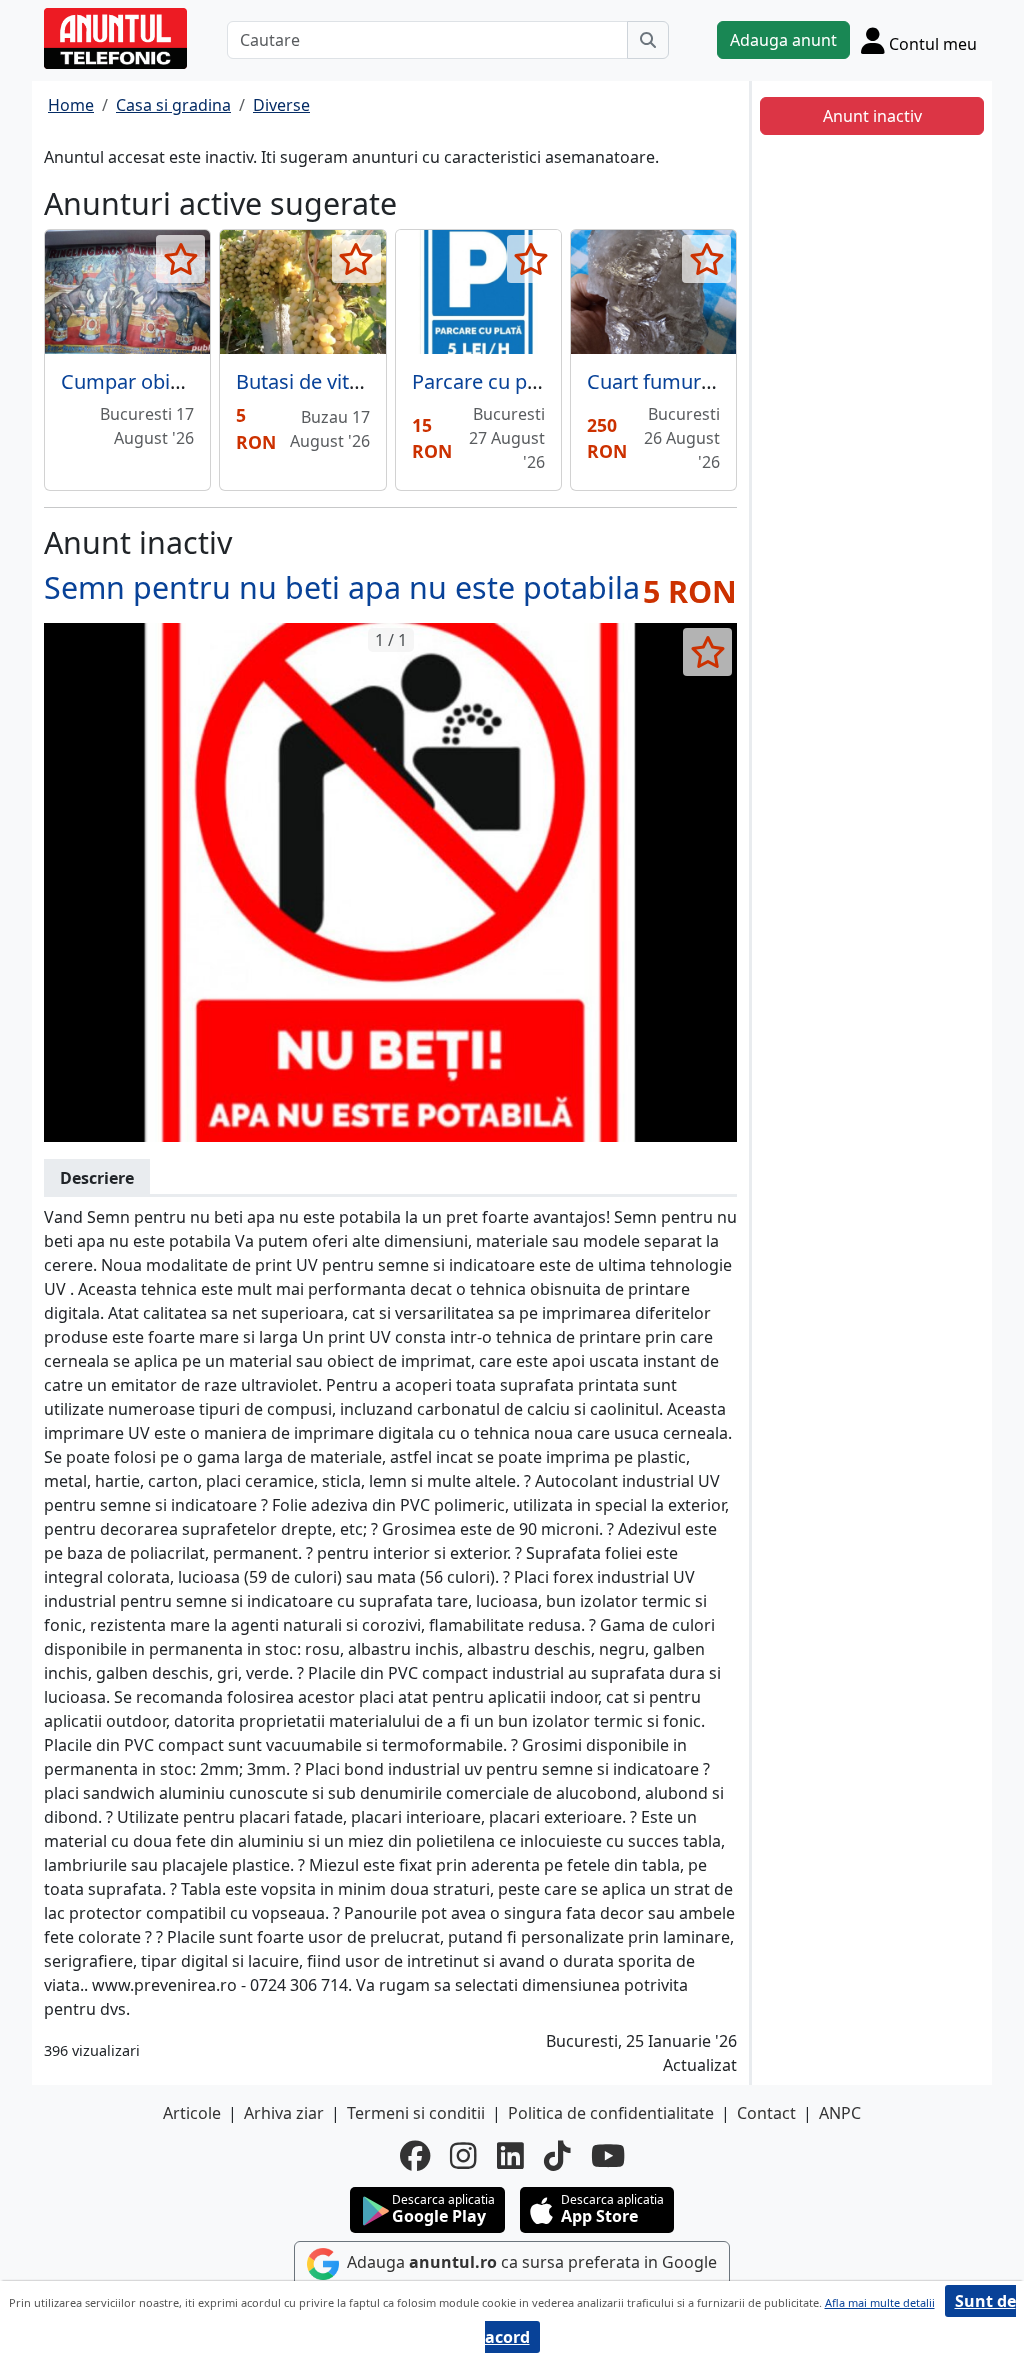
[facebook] (415, 2156)
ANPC (840, 2113)
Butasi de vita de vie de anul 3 (372, 381)
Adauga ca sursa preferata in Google (530, 2262)
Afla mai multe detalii (880, 2302)
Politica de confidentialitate (611, 2113)
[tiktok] (557, 2156)
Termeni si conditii (416, 2113)
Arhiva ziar (284, 2113)
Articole (192, 2113)
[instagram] (463, 2156)
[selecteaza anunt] (180, 259)
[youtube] (608, 2156)
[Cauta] (648, 40)
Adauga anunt (783, 40)
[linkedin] (510, 2156)
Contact (766, 2113)
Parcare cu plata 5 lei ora (525, 381)
